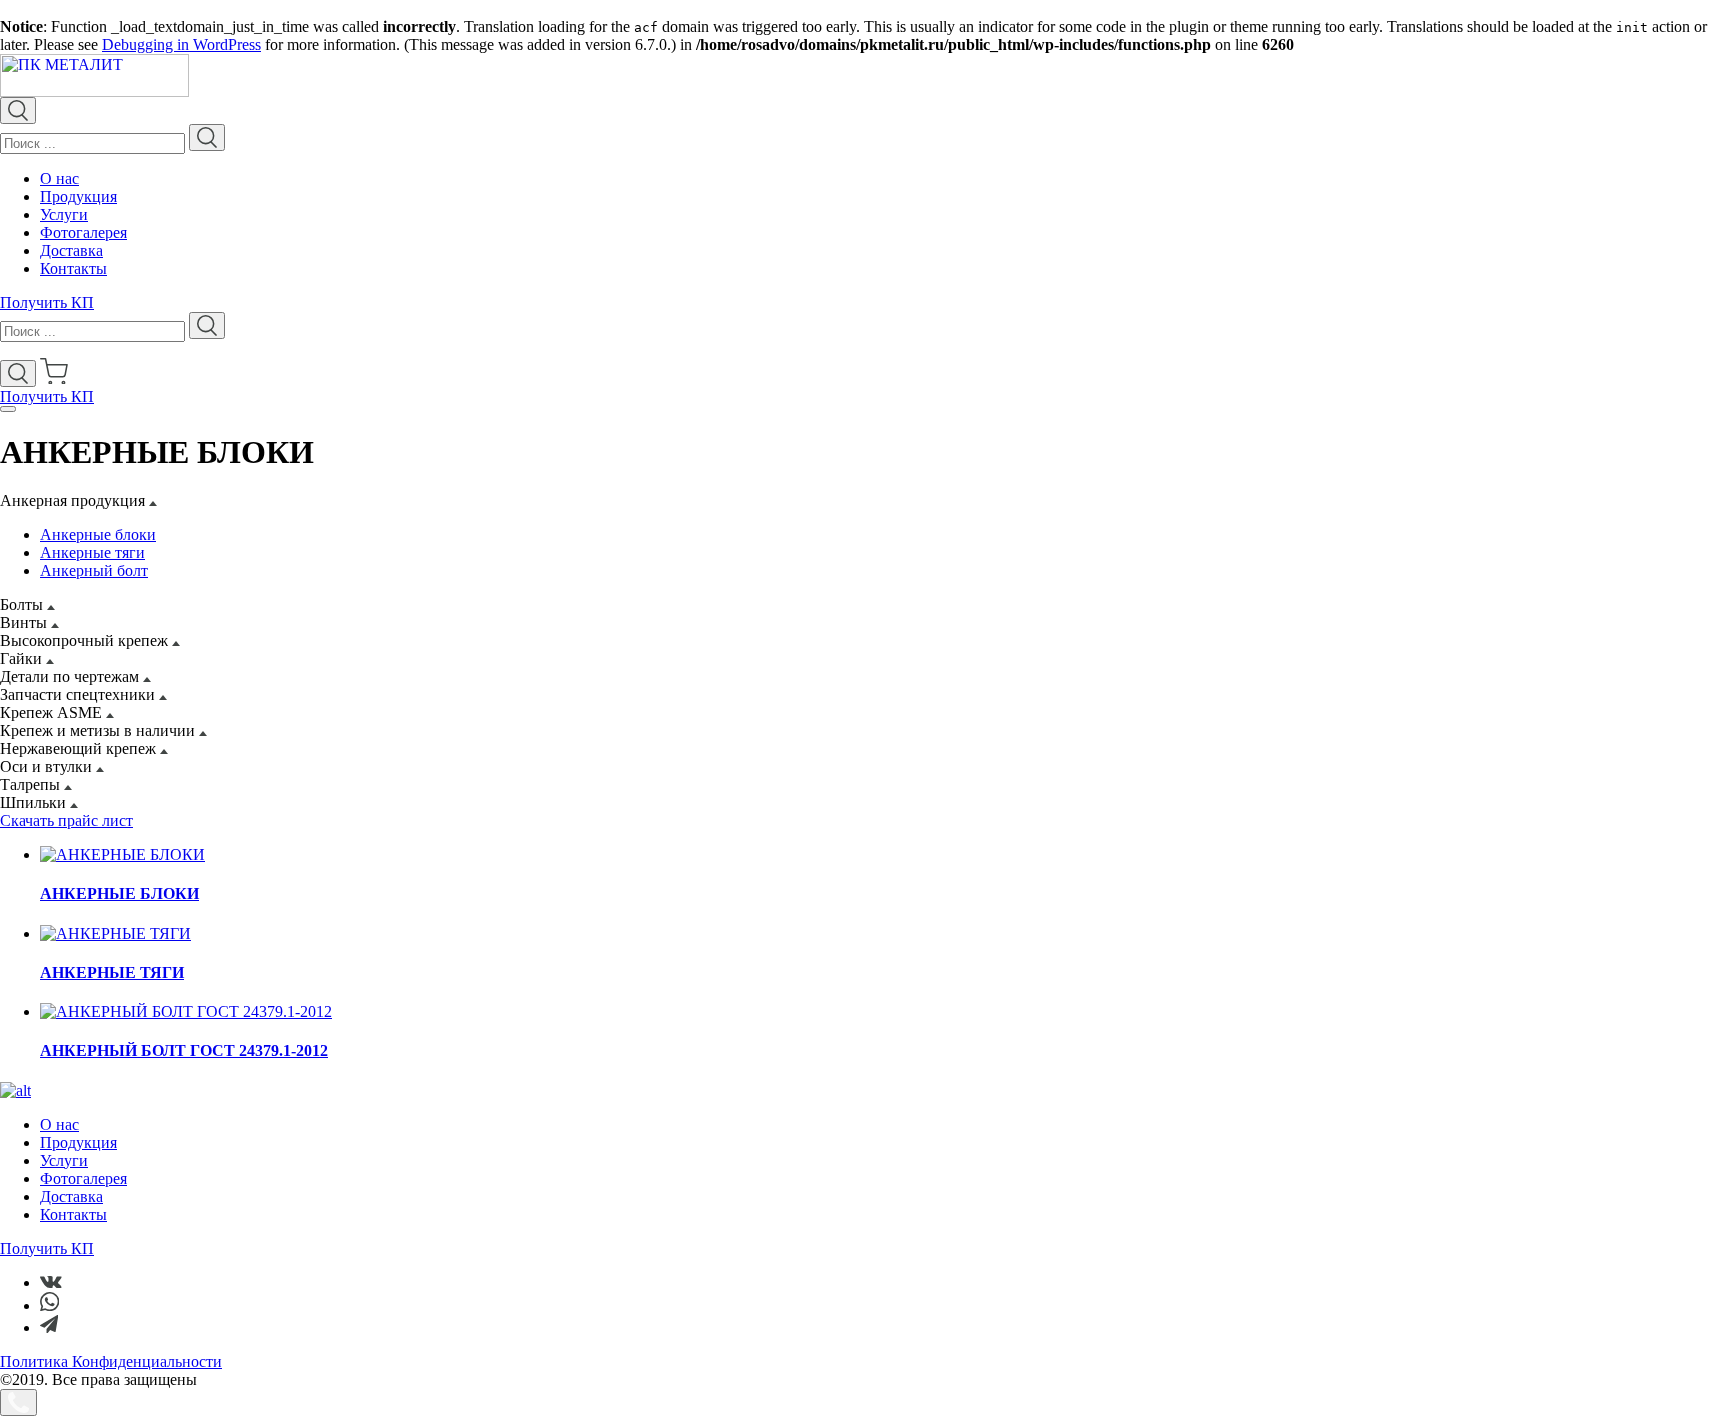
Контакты (73, 268)
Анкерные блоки (98, 534)
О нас (59, 178)
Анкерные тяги (92, 552)
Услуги (64, 214)
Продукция (78, 196)
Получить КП (47, 302)
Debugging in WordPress (181, 44)
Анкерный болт (94, 570)
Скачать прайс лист (66, 820)
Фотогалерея (83, 232)
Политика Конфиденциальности (111, 1361)
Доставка (71, 250)
